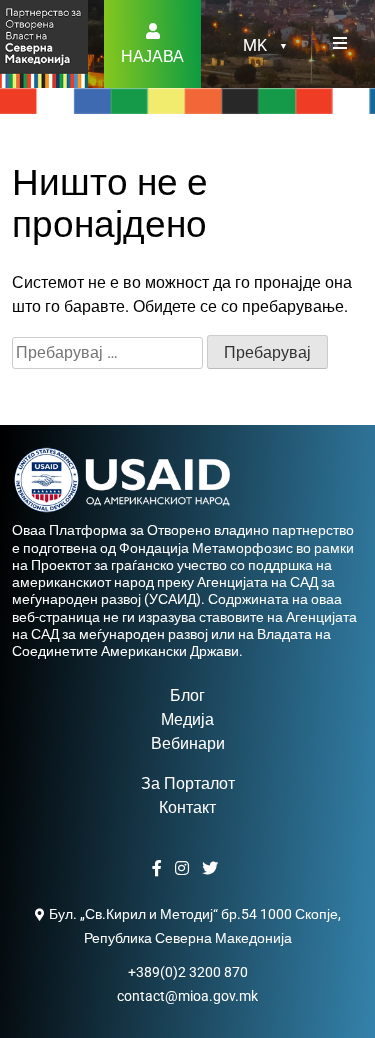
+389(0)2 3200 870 (188, 972)
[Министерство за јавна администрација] (44, 42)
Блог (187, 695)
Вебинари (188, 743)
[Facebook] (159, 869)
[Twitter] (212, 869)
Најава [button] (152, 56)
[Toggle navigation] (340, 44)
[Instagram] (184, 869)
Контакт (187, 807)
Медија (187, 719)
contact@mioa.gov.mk (187, 996)
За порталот (188, 783)
